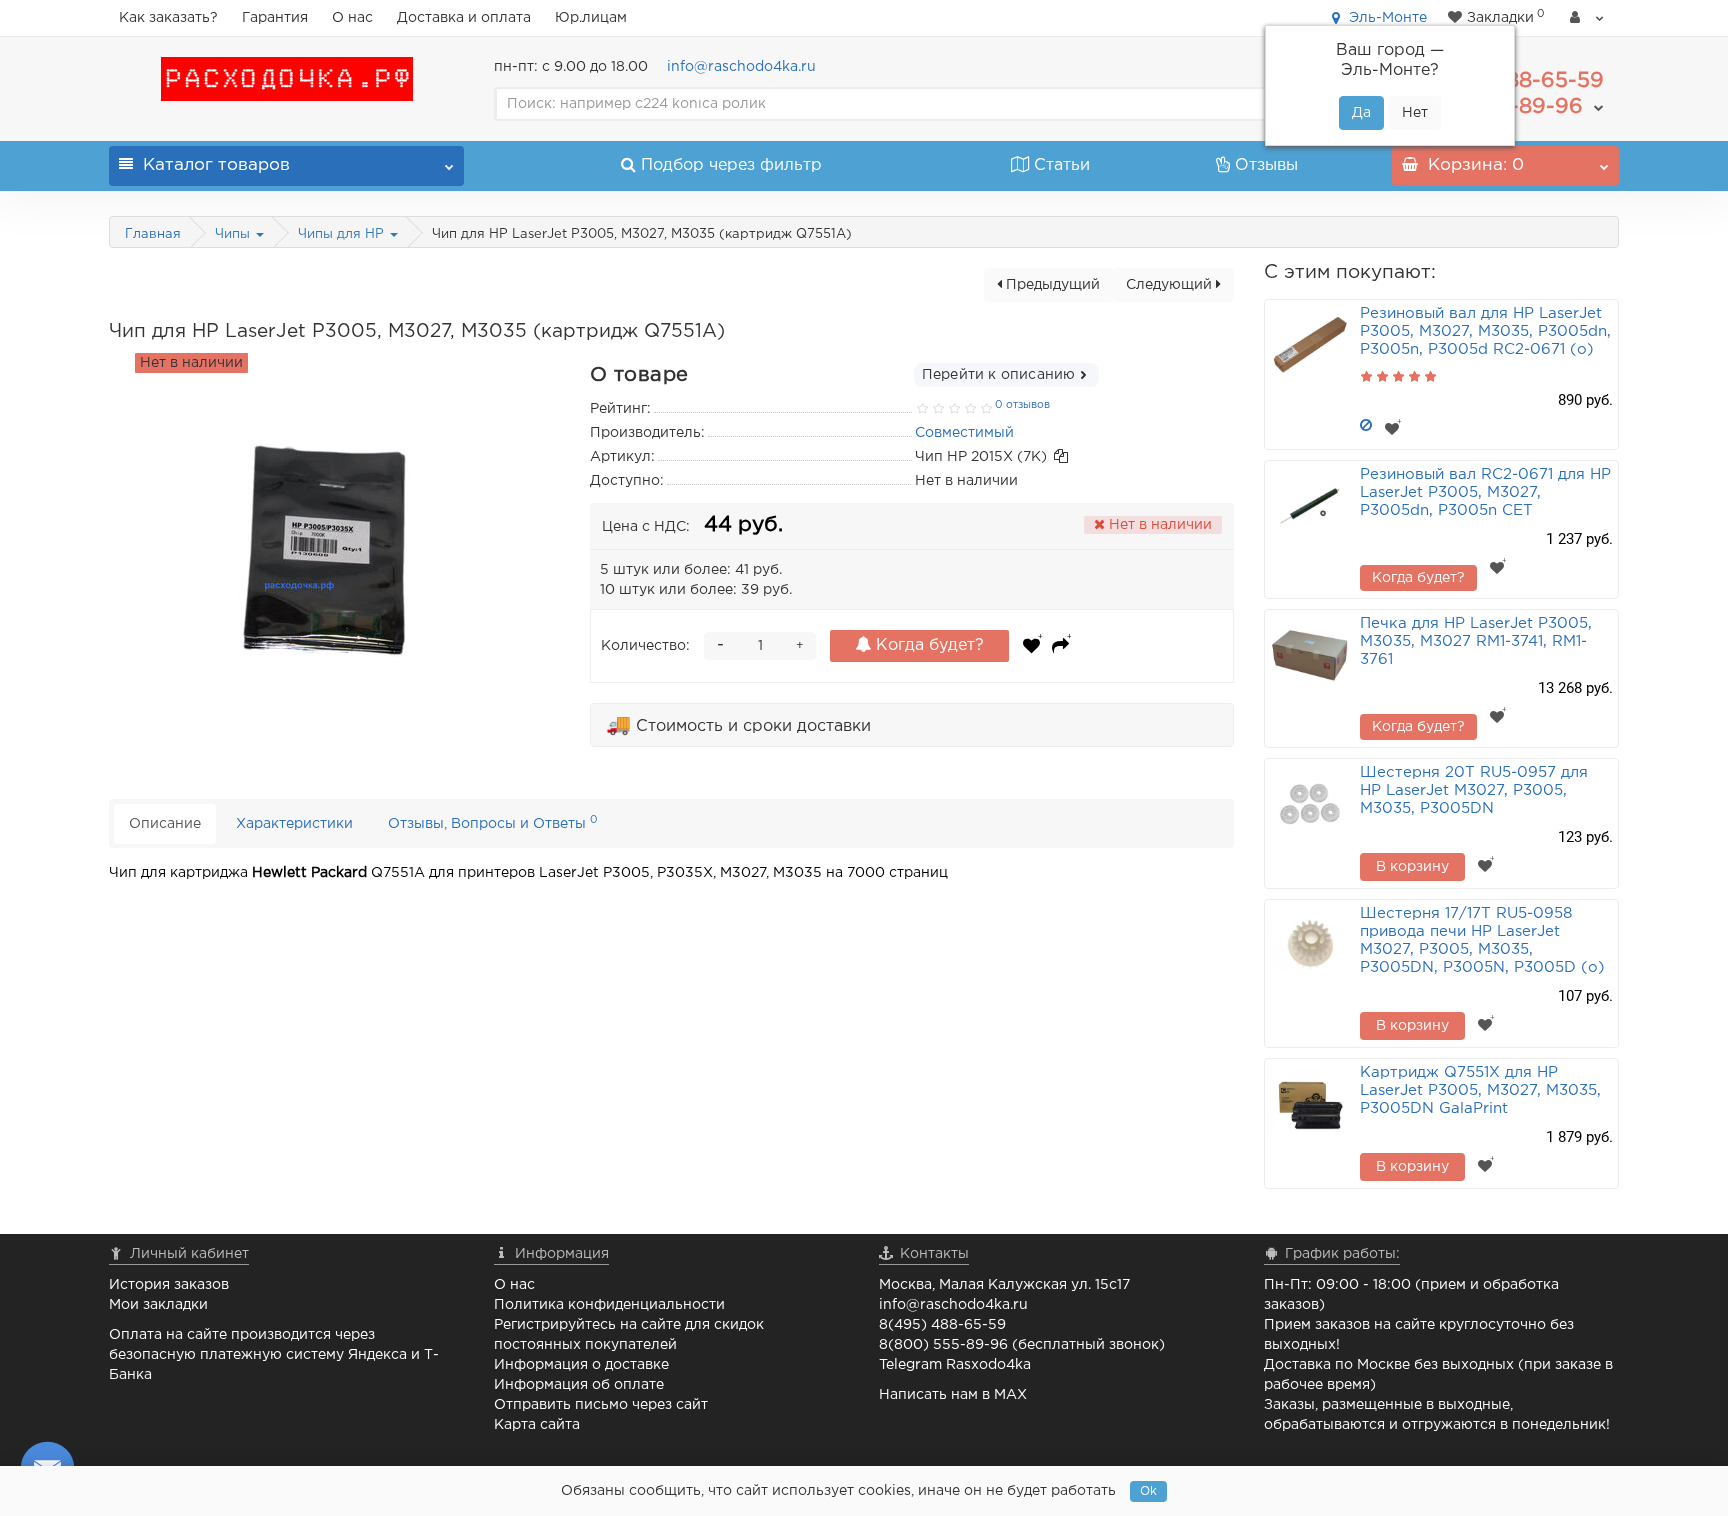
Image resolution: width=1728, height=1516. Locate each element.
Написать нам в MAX (953, 1395)
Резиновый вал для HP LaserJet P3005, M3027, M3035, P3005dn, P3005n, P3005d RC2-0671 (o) (1485, 331)
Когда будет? (927, 645)
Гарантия (275, 18)
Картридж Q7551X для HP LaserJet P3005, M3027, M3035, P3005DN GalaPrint (1480, 1090)
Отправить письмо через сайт (601, 1405)
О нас (352, 18)
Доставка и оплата (464, 18)
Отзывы (1266, 165)
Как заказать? (168, 18)
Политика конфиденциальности (609, 1305)
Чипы (234, 234)
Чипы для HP (343, 234)
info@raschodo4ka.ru (741, 67)
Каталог (216, 165)
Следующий (1171, 285)
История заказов (169, 1285)
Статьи (1062, 165)
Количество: (645, 646)
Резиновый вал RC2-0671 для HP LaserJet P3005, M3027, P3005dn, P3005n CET (1485, 492)
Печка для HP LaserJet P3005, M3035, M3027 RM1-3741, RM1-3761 (1476, 641)
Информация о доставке (581, 1365)
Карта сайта (537, 1425)
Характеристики (294, 824)
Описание (165, 824)
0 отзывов (1022, 405)
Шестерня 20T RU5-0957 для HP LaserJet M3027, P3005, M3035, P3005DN (1474, 790)
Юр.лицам (591, 18)
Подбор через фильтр (731, 165)
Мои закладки (158, 1305)
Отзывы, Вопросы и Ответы (493, 822)
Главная (153, 234)
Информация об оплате (579, 1385)
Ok (1148, 1491)
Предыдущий (1051, 285)
